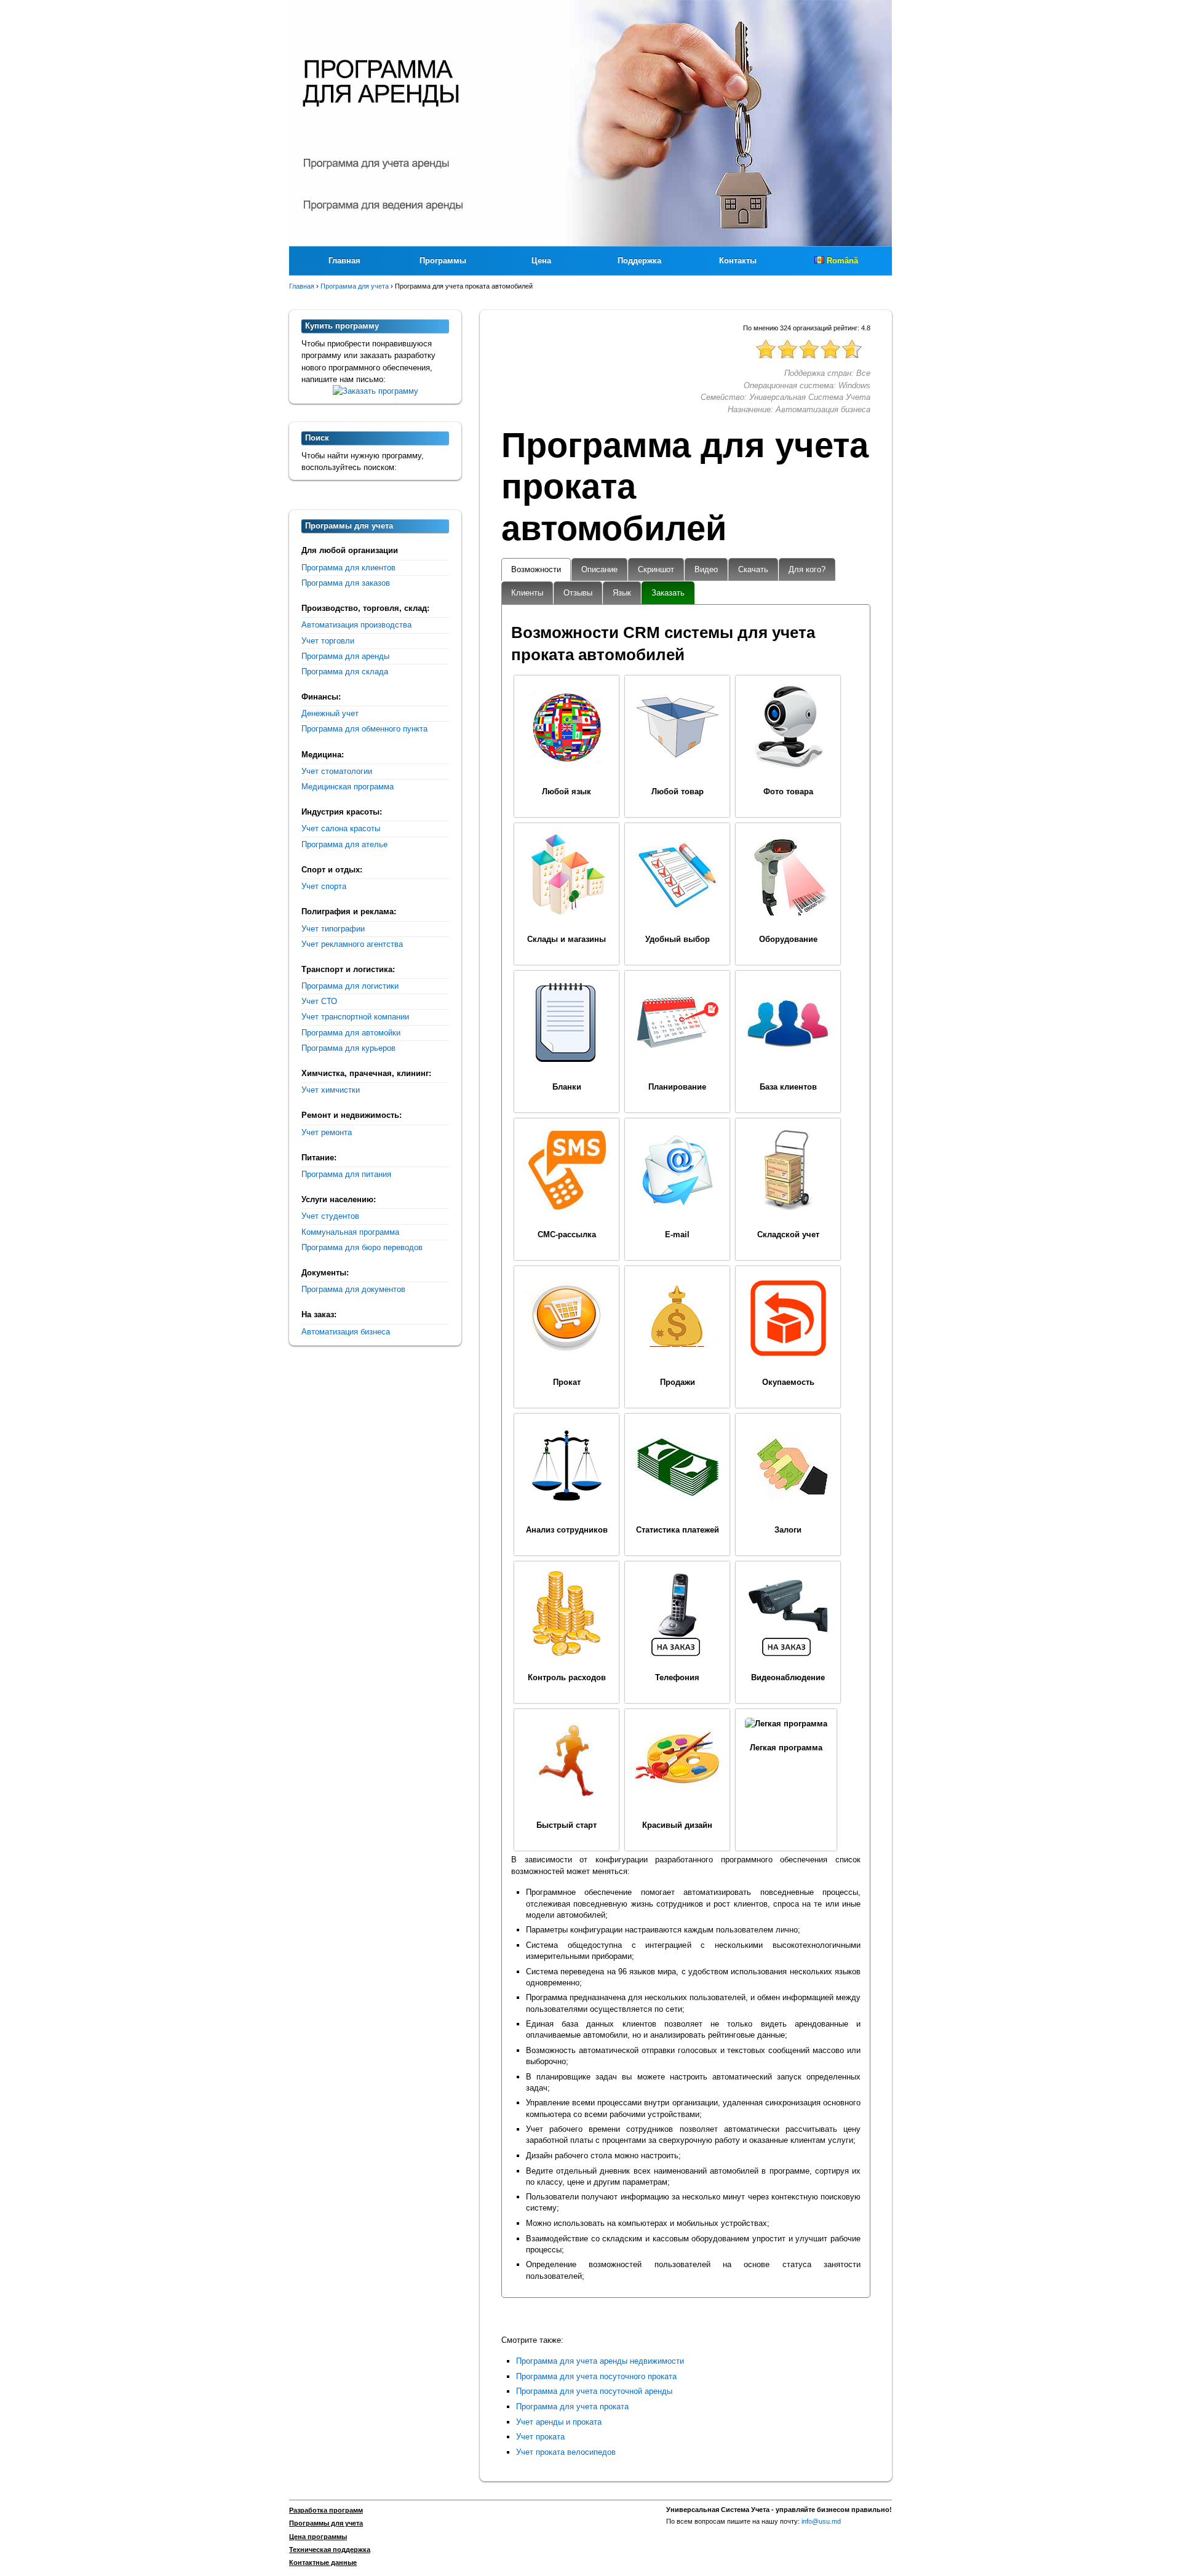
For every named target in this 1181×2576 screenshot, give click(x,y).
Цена (541, 261)
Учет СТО (319, 1001)
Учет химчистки (331, 1090)
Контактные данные (323, 2562)
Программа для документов (353, 1289)
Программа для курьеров (348, 1048)
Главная (344, 261)
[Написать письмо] (376, 391)
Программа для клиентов (348, 568)
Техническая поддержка (330, 2550)
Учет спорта (324, 886)
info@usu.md (821, 2521)
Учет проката (540, 2437)
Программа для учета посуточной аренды (594, 2391)
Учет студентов (330, 1216)
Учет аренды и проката (559, 2422)
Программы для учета (326, 2523)
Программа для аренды (345, 656)
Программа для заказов (346, 583)
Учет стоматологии (337, 771)
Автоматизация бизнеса (346, 1332)
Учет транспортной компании (355, 1017)
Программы (443, 261)
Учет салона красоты (341, 828)
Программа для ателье (344, 844)
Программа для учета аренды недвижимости (600, 2361)
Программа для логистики (350, 986)
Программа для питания (346, 1174)
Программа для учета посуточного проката (596, 2376)
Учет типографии (333, 929)
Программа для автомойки (351, 1033)
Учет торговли (328, 641)
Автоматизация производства (356, 625)
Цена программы (318, 2537)
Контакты (738, 261)
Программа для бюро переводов (362, 1247)
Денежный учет (330, 713)
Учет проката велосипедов (566, 2452)
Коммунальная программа (350, 1232)
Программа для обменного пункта (364, 729)
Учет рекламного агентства (352, 944)
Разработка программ (326, 2510)
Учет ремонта (327, 1132)
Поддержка (639, 261)
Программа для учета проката (572, 2407)
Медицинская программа (348, 787)
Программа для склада (345, 672)
